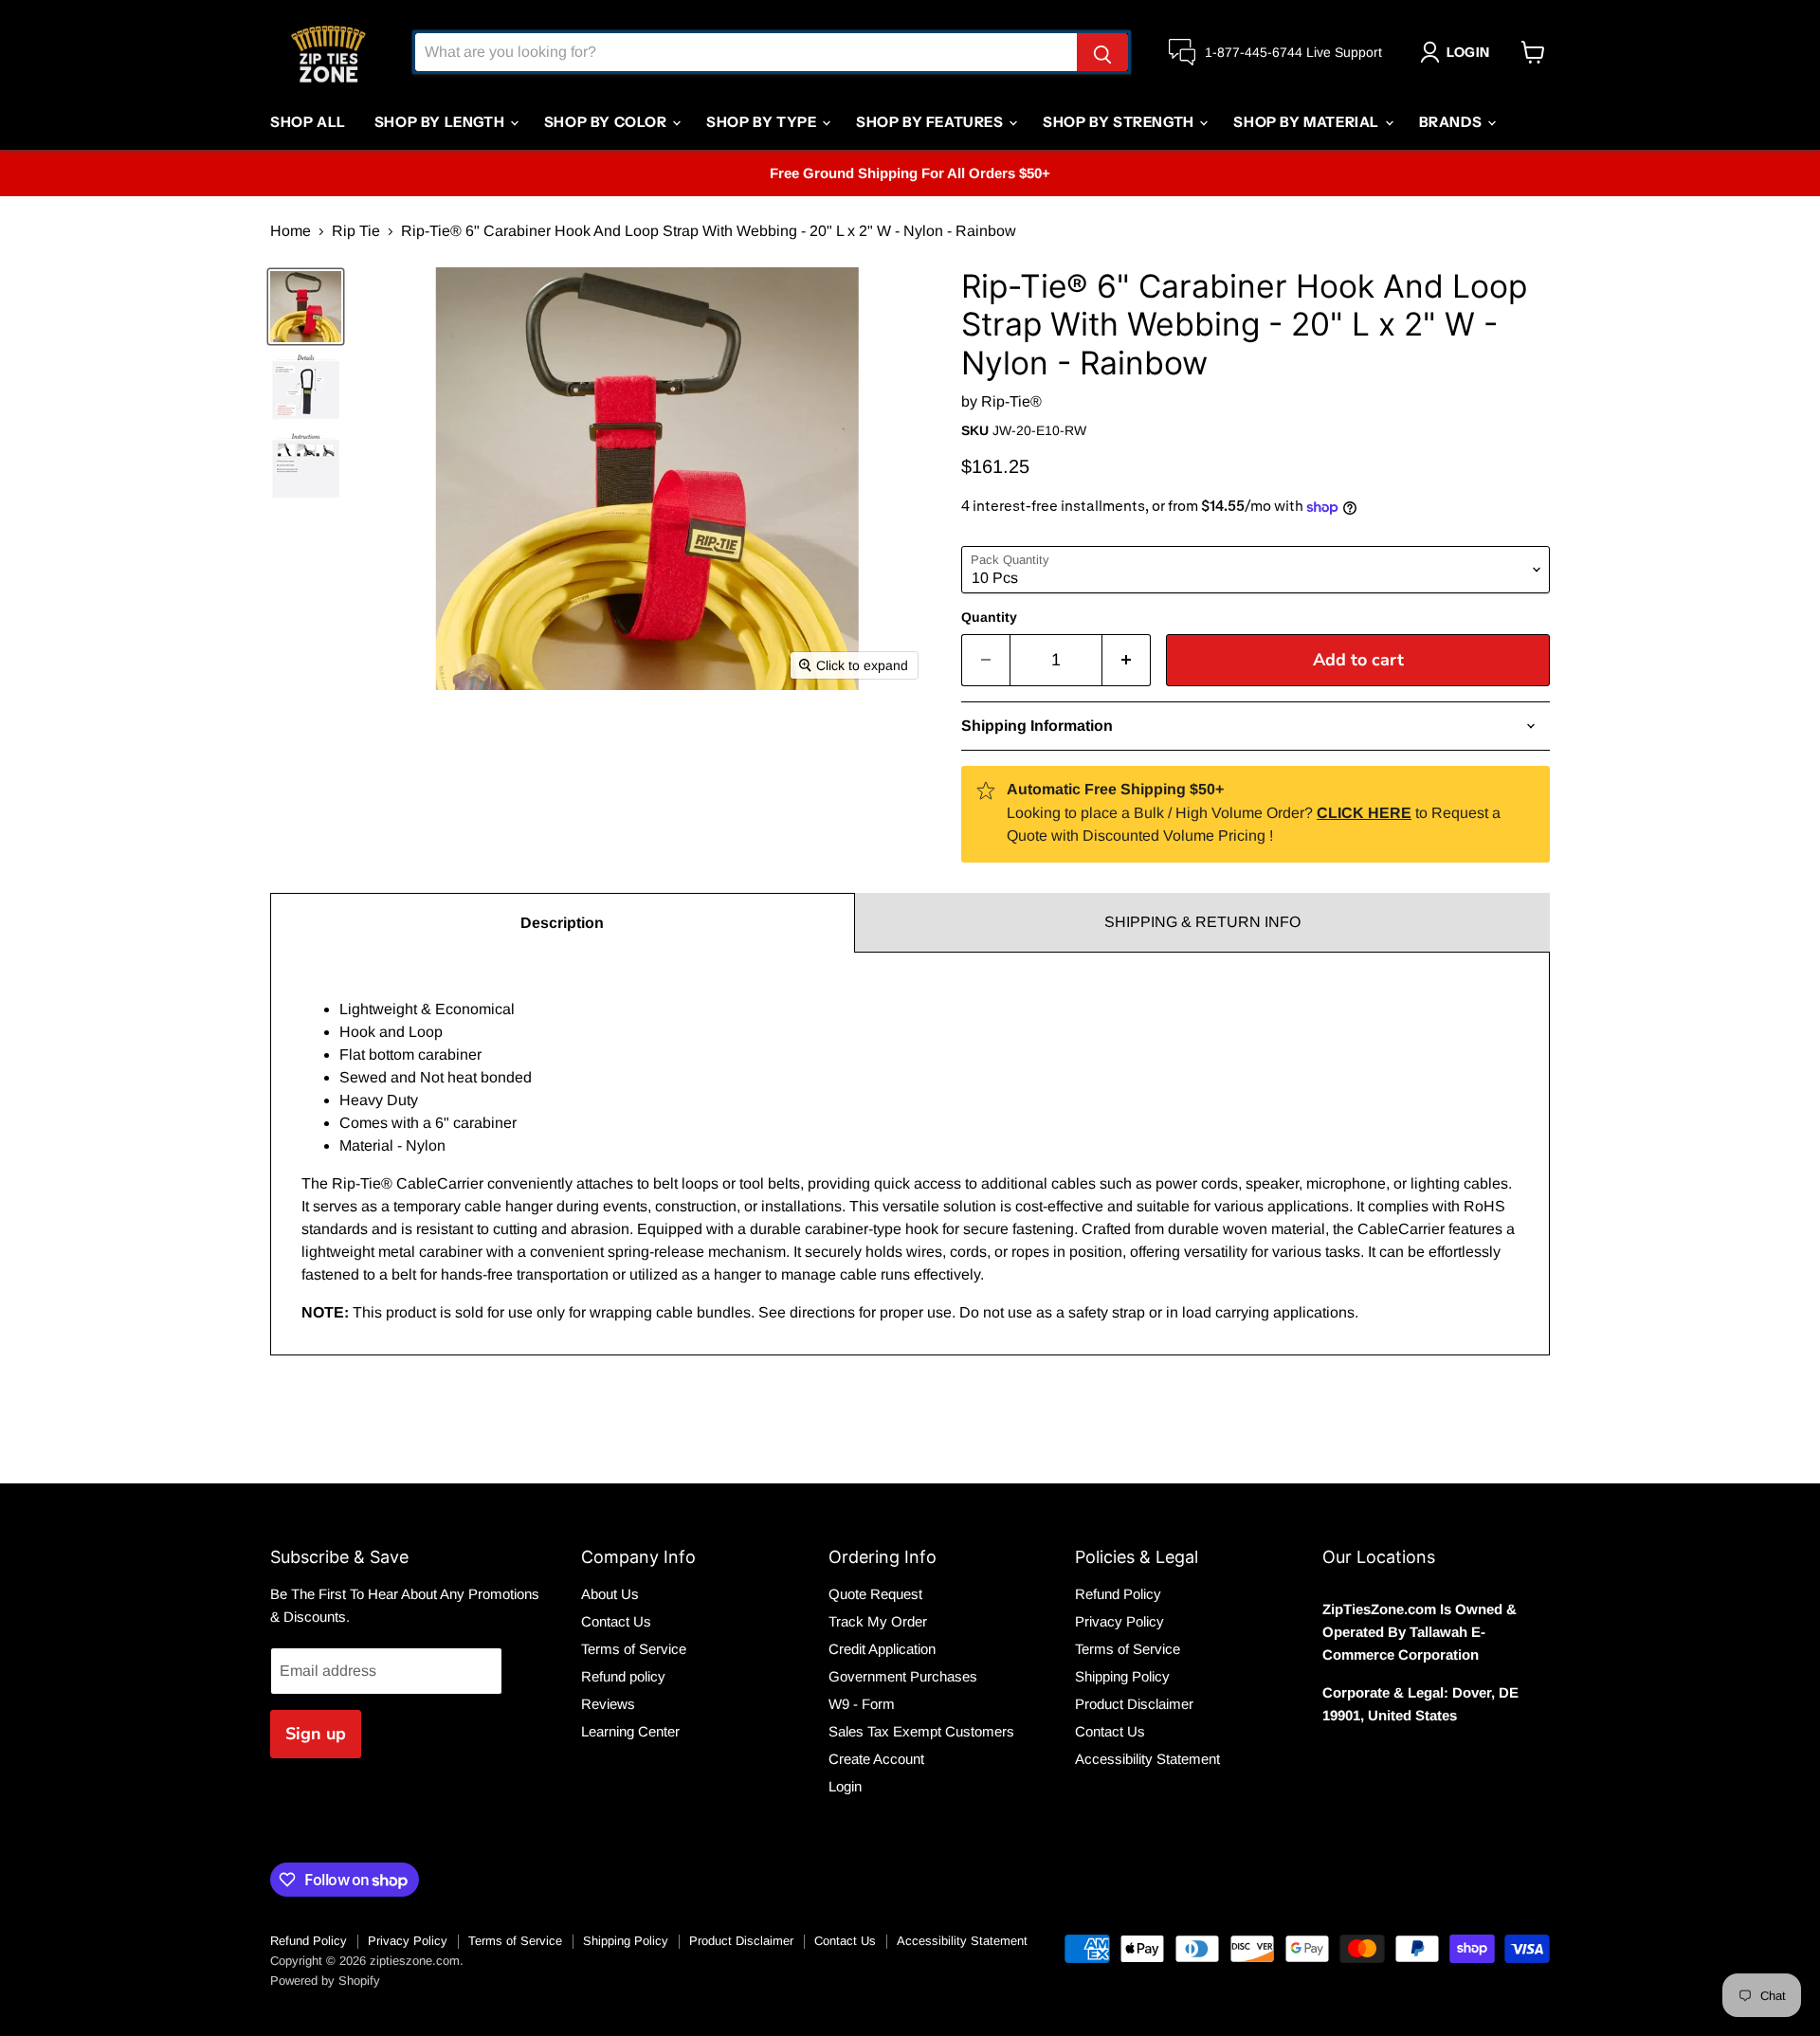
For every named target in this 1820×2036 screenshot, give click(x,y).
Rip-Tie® (1011, 401)
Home (291, 231)
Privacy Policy (1119, 1621)
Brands (1452, 122)
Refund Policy (1118, 1594)
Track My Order (878, 1621)
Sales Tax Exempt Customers (921, 1731)
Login (845, 1786)
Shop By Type (763, 122)
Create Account (876, 1759)
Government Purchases (903, 1676)
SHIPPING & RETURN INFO (1202, 922)
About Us (610, 1594)
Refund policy (623, 1676)
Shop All (308, 122)
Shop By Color (607, 122)
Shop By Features (931, 122)
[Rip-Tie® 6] (306, 307)
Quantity (989, 617)
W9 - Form (862, 1704)
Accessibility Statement (1147, 1759)
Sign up (316, 1734)
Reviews (608, 1704)
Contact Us (616, 1621)
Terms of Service (634, 1649)
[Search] (1102, 52)
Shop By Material (1308, 122)
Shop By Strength (1120, 122)
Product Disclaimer (1134, 1704)
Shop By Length (441, 122)
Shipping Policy (1122, 1676)
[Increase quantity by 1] (1127, 660)
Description (562, 923)
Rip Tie (356, 231)
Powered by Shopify (325, 1981)
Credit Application (882, 1649)
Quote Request (875, 1594)
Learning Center (630, 1731)
